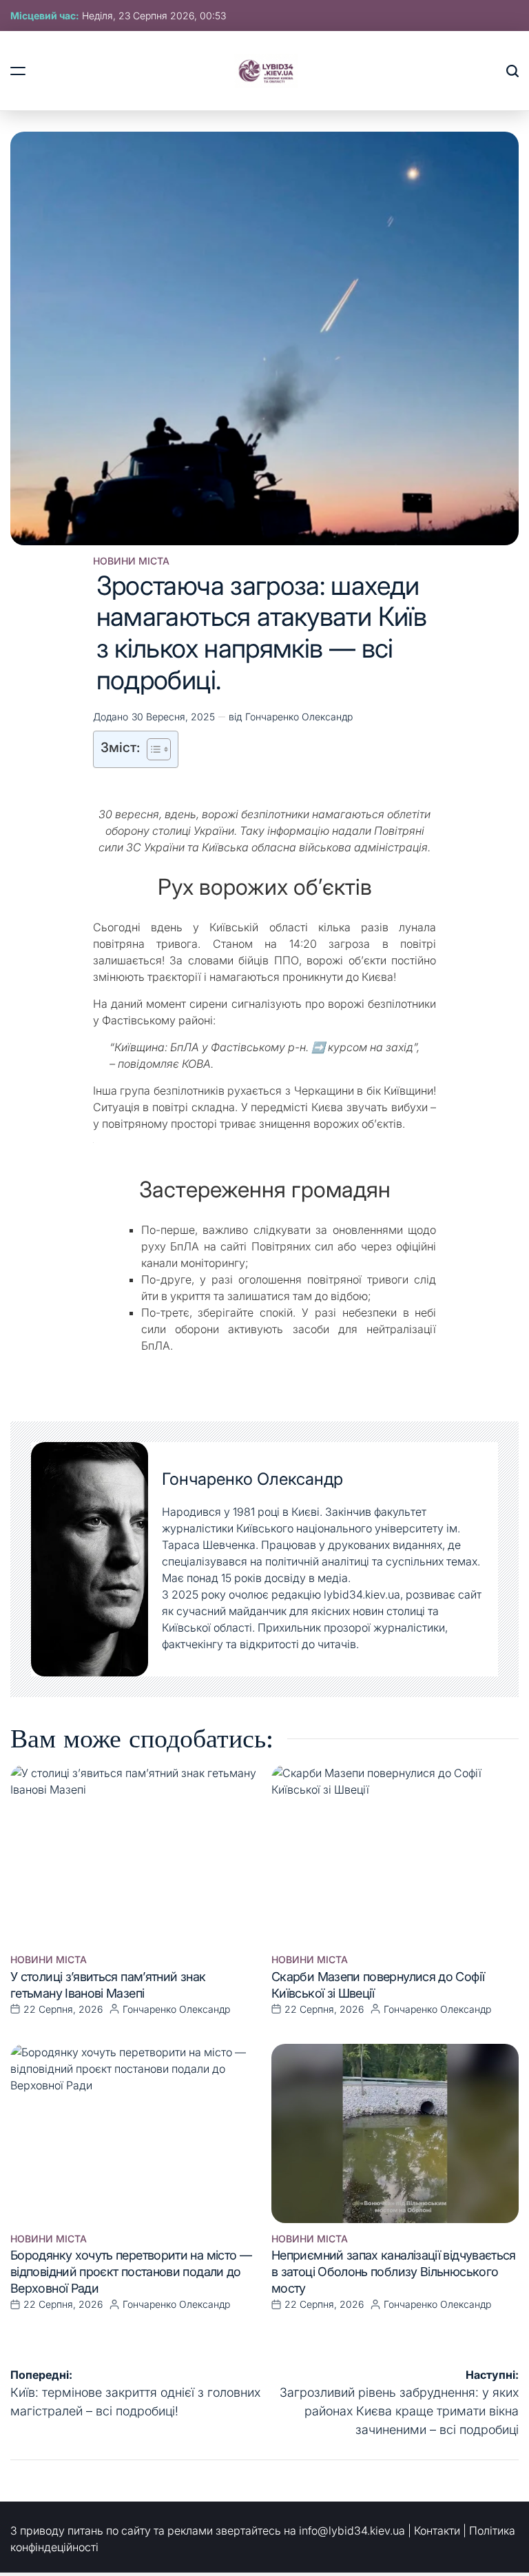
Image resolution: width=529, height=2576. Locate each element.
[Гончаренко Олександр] (90, 1559)
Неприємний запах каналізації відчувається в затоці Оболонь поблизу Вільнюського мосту (394, 2272)
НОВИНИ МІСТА (131, 561)
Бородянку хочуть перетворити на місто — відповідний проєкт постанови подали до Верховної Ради (131, 2272)
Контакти (437, 2531)
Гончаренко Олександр (299, 717)
